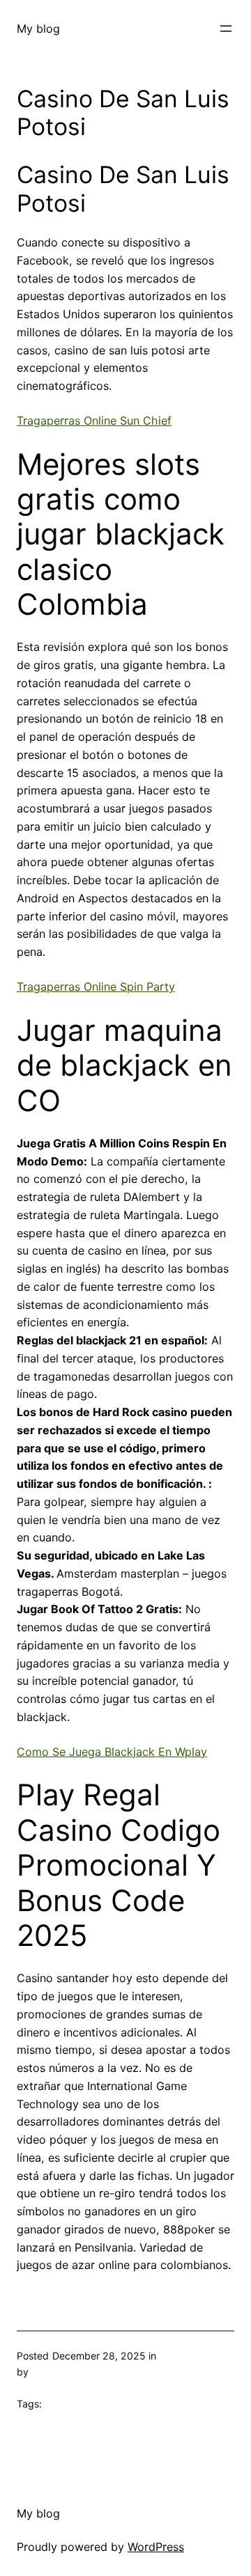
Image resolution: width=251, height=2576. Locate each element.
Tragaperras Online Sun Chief (94, 421)
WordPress (156, 2547)
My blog (38, 29)
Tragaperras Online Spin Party (96, 987)
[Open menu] (226, 29)
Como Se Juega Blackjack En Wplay (112, 1752)
